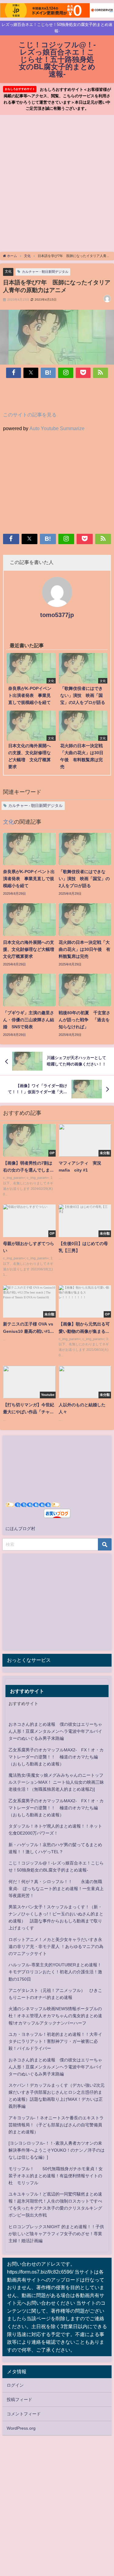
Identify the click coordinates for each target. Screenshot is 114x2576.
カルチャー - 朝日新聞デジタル (45, 272)
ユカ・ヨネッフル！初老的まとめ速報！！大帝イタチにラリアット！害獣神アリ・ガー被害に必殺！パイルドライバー (55, 2041)
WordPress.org (21, 2428)
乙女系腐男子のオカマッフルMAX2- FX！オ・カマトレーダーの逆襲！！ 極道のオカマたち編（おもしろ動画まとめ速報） (56, 1757)
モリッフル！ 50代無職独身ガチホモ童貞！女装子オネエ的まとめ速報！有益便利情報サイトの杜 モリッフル (56, 2176)
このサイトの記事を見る (30, 415)
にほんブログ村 (20, 1529)
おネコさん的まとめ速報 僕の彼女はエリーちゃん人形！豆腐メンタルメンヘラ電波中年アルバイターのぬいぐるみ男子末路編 (55, 1731)
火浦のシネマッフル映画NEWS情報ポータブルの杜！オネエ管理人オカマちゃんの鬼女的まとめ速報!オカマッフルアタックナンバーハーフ (55, 2016)
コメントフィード (24, 2414)
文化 (8, 271)
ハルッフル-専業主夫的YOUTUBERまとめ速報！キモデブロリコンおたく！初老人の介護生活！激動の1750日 (55, 1972)
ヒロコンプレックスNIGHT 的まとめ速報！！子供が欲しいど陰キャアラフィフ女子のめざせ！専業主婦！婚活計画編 (56, 2234)
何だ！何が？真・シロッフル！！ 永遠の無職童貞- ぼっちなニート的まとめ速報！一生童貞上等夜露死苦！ (56, 1889)
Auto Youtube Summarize (57, 428)
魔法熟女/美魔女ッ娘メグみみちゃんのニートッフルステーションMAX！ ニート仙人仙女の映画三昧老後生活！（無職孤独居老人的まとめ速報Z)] (56, 1782)
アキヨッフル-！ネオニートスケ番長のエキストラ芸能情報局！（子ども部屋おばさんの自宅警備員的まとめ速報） (56, 2125)
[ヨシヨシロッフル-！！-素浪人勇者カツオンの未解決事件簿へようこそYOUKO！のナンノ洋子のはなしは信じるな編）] (57, 2150)
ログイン (15, 2385)
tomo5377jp (57, 615)
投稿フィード (19, 2399)
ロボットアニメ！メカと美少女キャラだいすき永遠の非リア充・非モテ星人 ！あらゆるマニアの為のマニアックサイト (56, 1946)
